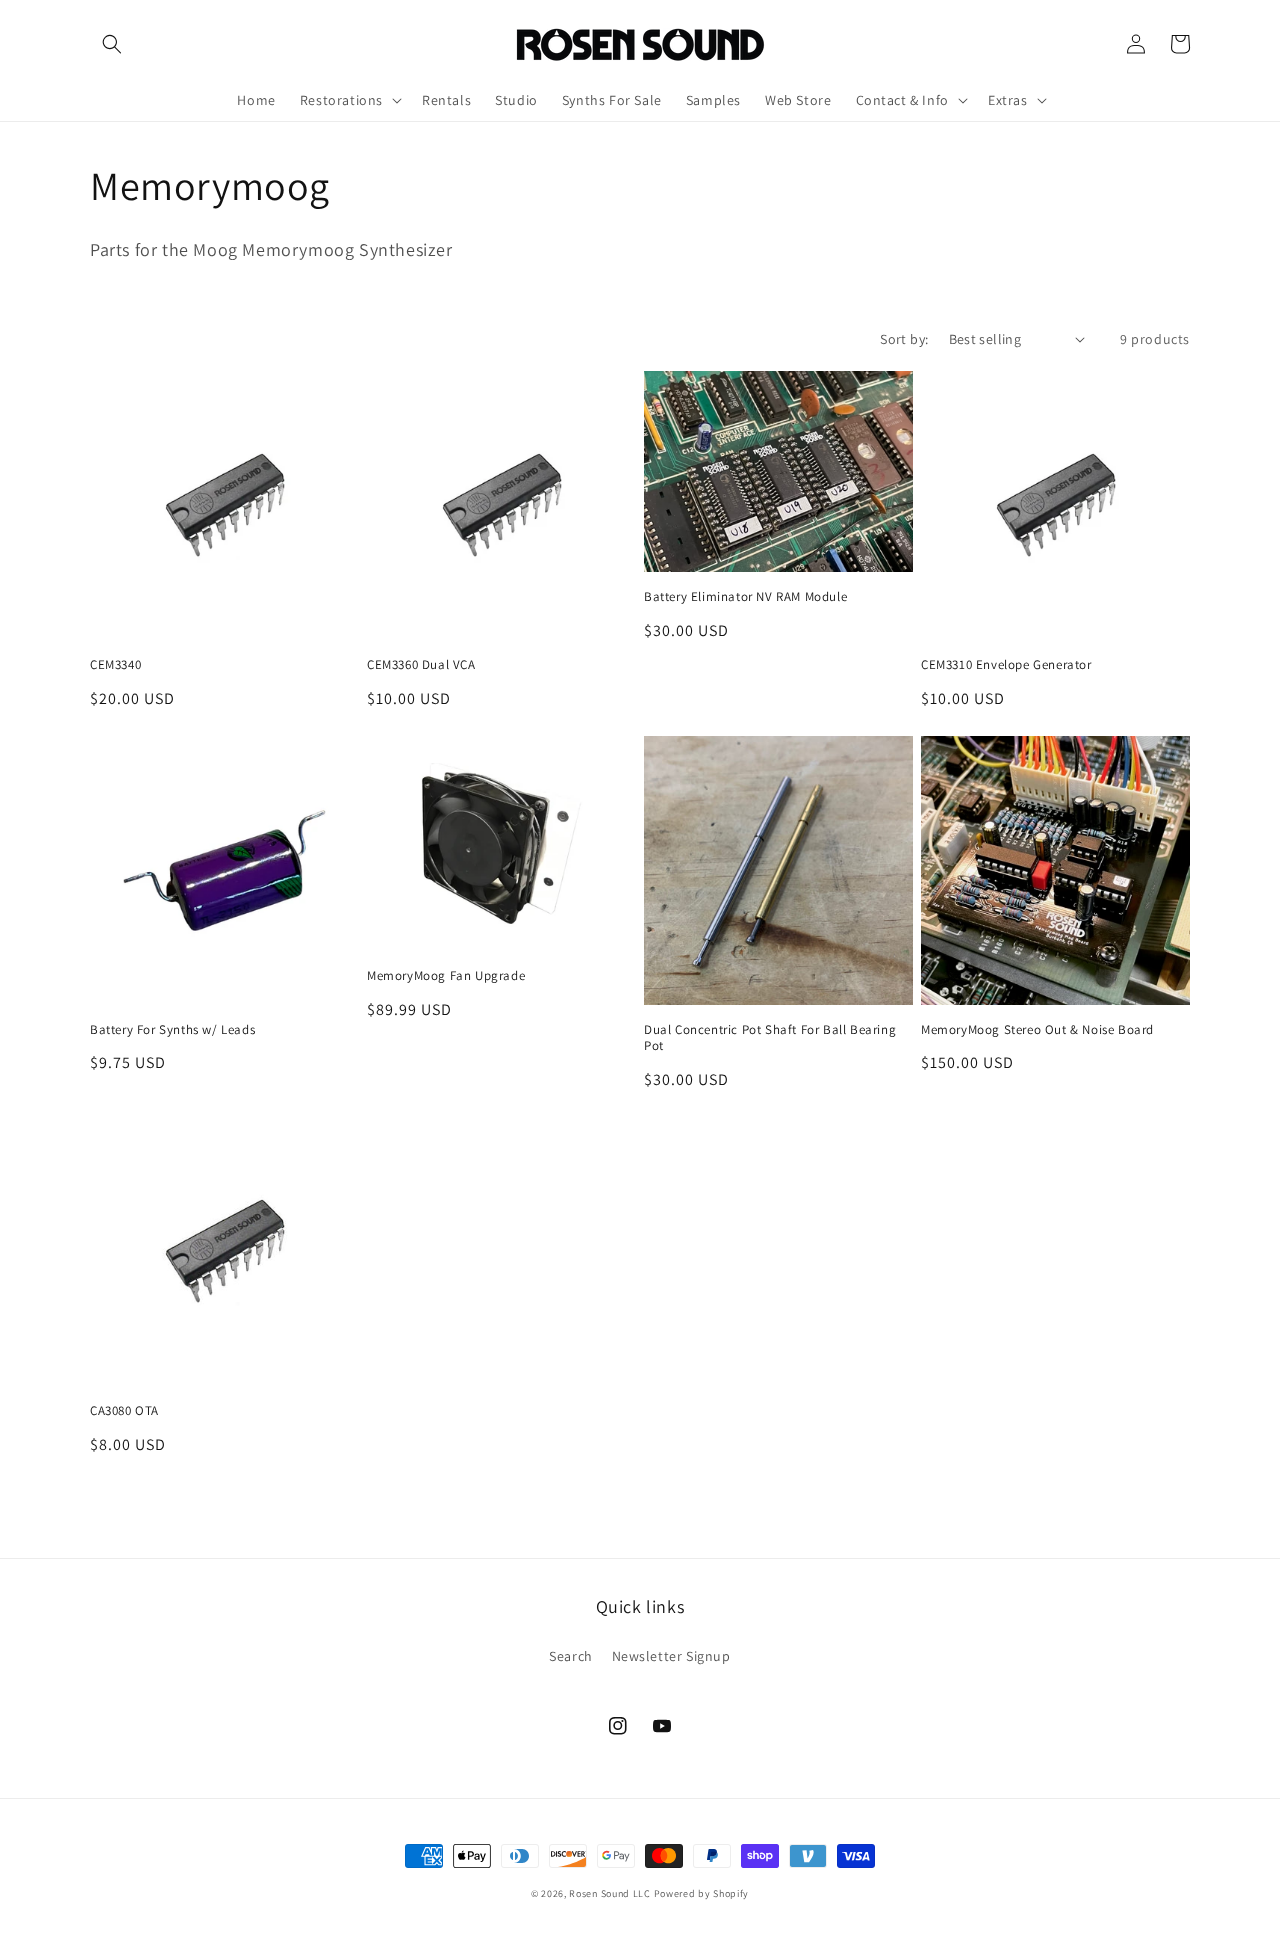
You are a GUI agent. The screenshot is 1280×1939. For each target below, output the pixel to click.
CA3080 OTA (124, 1411)
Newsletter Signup (671, 1656)
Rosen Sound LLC (610, 1893)
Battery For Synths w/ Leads (172, 1030)
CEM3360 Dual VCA (421, 665)
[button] (112, 44)
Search (571, 1656)
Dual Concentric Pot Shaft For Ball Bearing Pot (770, 1038)
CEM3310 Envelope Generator (1006, 665)
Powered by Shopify (702, 1893)
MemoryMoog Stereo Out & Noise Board (1037, 1030)
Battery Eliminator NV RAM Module (745, 597)
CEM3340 (115, 665)
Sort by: (904, 339)
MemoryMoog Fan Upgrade (446, 976)
